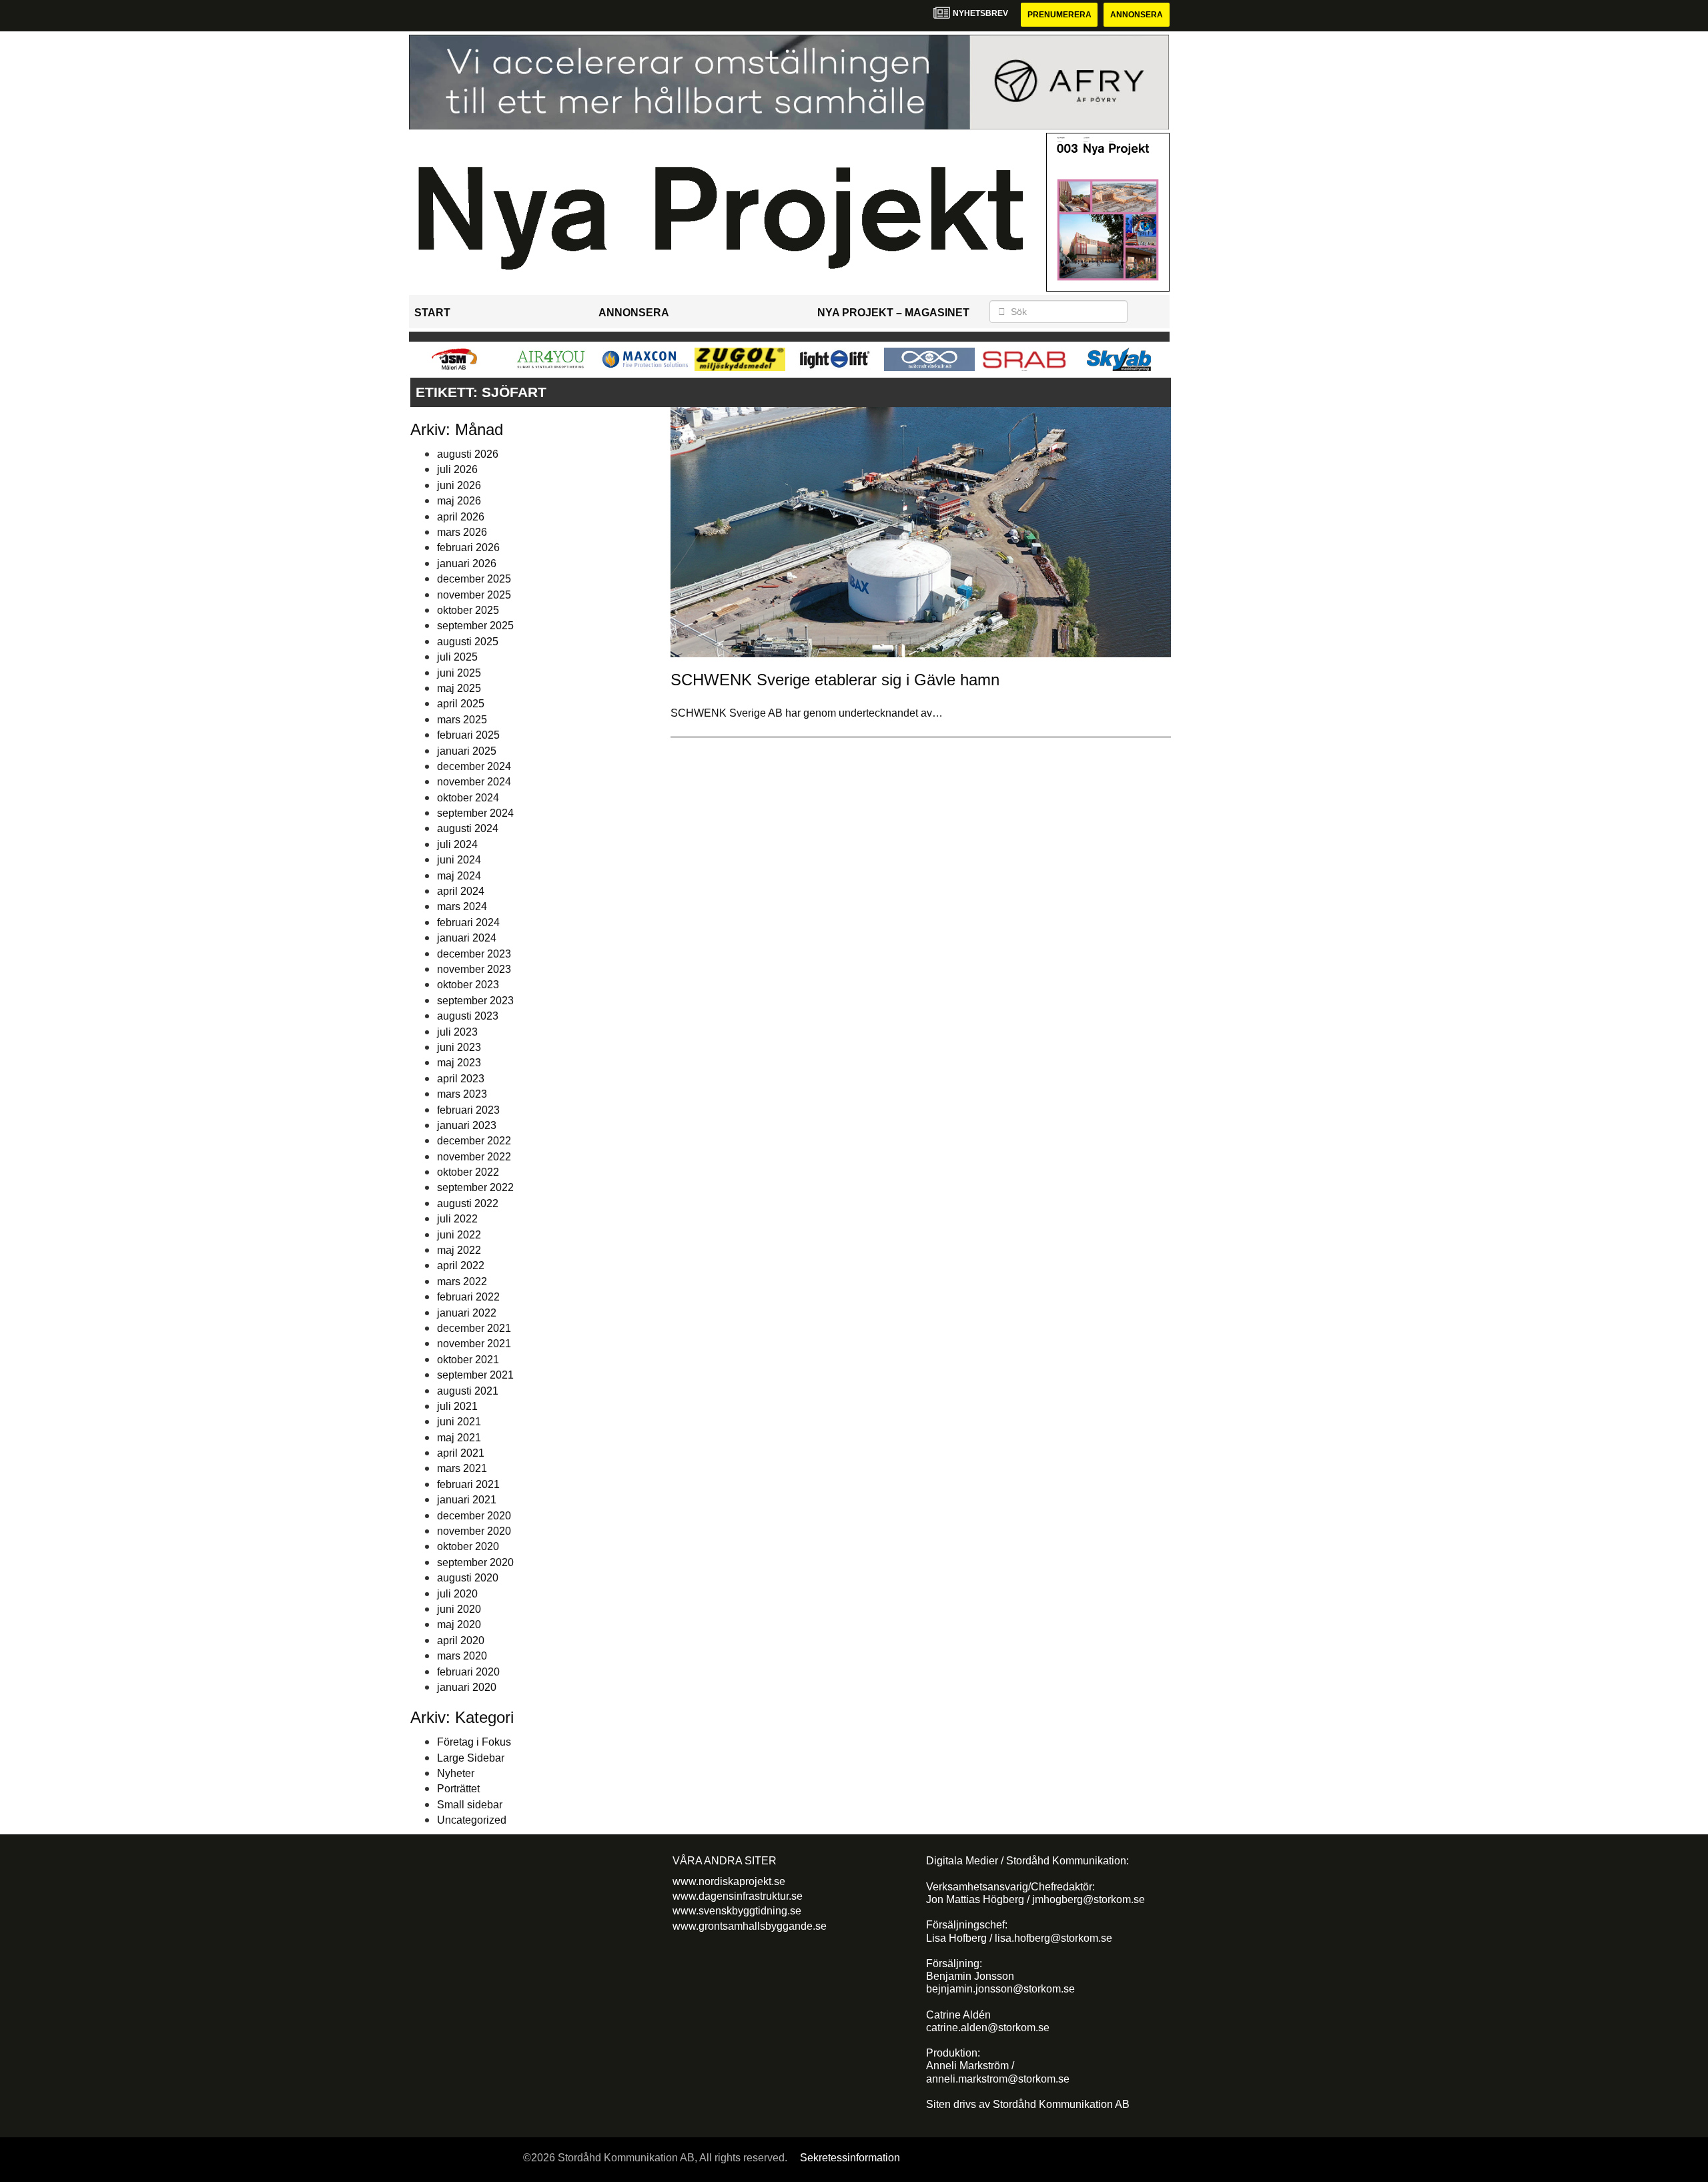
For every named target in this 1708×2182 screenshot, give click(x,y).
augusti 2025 (468, 642)
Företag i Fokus (474, 1742)
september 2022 (475, 1187)
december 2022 (474, 1141)
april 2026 (461, 517)
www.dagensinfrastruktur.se (738, 1896)
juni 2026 (459, 485)
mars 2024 (462, 906)
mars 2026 (462, 532)
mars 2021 (462, 1468)
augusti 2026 (468, 454)
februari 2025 (468, 735)
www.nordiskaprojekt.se (729, 1881)
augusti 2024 (468, 828)
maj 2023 (459, 1063)
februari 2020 (468, 1672)
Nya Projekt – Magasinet (893, 313)
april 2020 (461, 1641)
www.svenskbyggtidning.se (737, 1911)
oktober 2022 (468, 1172)
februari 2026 (468, 548)
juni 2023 (459, 1047)
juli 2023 (457, 1032)
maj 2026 (459, 501)
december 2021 (474, 1328)
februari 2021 (468, 1484)
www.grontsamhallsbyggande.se (750, 1926)
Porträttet (458, 1789)
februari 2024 (468, 923)
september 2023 (475, 1001)
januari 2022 (467, 1313)
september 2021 (475, 1375)
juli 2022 (457, 1219)
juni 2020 (459, 1609)
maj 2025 (459, 688)
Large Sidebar (471, 1758)
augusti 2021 (468, 1391)
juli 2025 (457, 657)
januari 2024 (467, 938)
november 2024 (474, 782)
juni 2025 (459, 673)
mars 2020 (462, 1656)
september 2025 (475, 626)
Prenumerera (1059, 15)
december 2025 (474, 579)
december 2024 (474, 766)
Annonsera (1137, 15)
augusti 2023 (468, 1016)
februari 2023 (468, 1110)
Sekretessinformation (850, 2158)
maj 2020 (459, 1624)
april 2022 (461, 1265)
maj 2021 (459, 1438)
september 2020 (475, 1562)
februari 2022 (468, 1297)
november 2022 (474, 1157)
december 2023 (474, 954)
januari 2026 (467, 564)
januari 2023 (467, 1125)
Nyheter (456, 1773)
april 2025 (461, 704)
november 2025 (474, 595)
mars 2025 (462, 720)
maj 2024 (459, 876)
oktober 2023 (468, 985)
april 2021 (461, 1453)
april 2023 (461, 1079)
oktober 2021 (468, 1360)
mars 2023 (462, 1094)
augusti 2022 (468, 1203)
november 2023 (474, 969)
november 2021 (474, 1344)
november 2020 (474, 1531)
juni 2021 (459, 1422)
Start (432, 313)
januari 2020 (467, 1687)
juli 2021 (457, 1406)
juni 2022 (459, 1235)
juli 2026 (457, 469)
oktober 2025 (468, 610)
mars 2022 (462, 1282)
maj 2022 (459, 1250)
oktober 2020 (468, 1546)
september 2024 (475, 813)
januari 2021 (467, 1500)
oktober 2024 (468, 798)
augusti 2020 (468, 1578)
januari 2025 (467, 751)
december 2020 (474, 1516)
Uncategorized (472, 1820)
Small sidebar (470, 1805)
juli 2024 (457, 844)
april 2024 (461, 891)
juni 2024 (459, 860)
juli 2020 (457, 1594)
